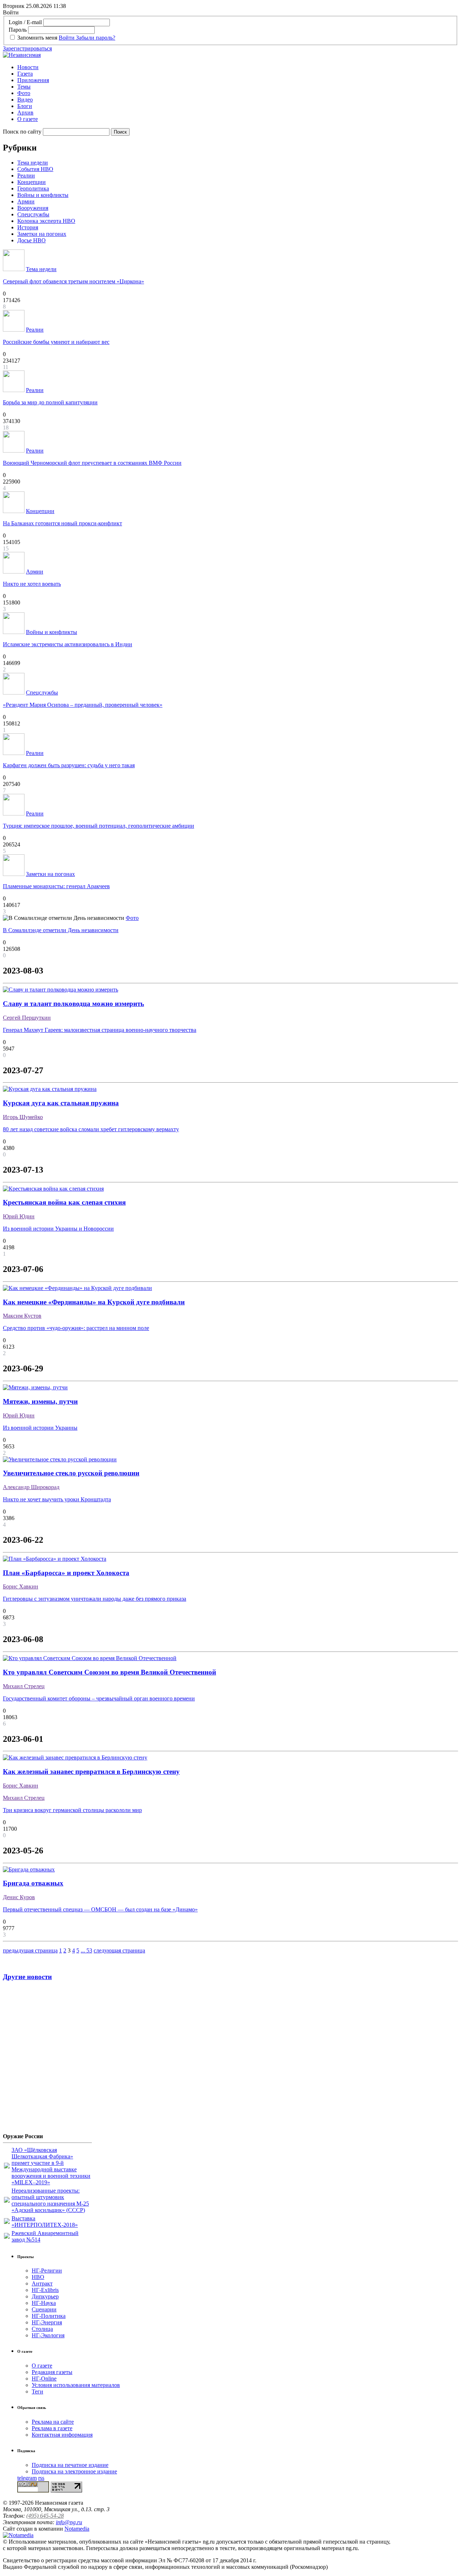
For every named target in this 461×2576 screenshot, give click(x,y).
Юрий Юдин (19, 1216)
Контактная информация (62, 2435)
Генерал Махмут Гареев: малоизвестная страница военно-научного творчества (100, 1030)
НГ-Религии (47, 2271)
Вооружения (33, 208)
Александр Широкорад (31, 1487)
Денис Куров (19, 1897)
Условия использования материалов (76, 2385)
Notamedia (77, 2529)
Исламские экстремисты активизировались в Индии (68, 644)
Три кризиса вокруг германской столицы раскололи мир (72, 1810)
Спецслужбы (33, 214)
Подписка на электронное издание (74, 2471)
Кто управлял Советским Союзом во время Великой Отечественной (109, 1672)
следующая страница (119, 1950)
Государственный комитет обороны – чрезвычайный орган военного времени (99, 1698)
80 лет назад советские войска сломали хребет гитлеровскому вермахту (91, 1129)
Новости (28, 67)
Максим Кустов (22, 1316)
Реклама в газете (52, 2428)
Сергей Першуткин (27, 1018)
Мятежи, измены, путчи (40, 1401)
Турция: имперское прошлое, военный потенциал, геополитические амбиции (99, 826)
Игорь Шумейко (23, 1117)
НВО (38, 2277)
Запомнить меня (37, 38)
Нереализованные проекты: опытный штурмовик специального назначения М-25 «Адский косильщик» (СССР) (50, 2200)
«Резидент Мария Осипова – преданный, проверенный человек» (83, 705)
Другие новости (27, 1977)
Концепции (32, 182)
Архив (25, 113)
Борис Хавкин (21, 1586)
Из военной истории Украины (40, 1428)
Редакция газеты (52, 2372)
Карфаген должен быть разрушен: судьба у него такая (69, 765)
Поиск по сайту (22, 132)
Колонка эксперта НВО (46, 221)
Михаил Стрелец (24, 1686)
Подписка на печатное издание (70, 2465)
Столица (42, 2329)
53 (89, 1950)
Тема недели (33, 163)
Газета (25, 74)
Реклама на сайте (53, 2422)
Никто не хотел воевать (32, 584)
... (84, 1950)
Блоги (25, 106)
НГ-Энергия (47, 2322)
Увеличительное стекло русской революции (71, 1473)
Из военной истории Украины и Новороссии (58, 1229)
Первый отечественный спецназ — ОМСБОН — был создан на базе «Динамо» (100, 1909)
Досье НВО (32, 240)
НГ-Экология (48, 2335)
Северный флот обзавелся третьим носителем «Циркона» (73, 281)
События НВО (35, 169)
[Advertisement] (46, 2060)
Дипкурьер (45, 2296)
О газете (28, 119)
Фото (24, 93)
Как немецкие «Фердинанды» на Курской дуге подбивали (94, 1302)
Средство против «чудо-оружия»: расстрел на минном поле (76, 1328)
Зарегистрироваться (27, 48)
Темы (24, 87)
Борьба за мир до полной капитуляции (50, 402)
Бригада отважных (33, 1883)
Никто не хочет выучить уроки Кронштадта (57, 1499)
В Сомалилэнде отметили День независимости (61, 930)
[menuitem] (238, 67)
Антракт (42, 2283)
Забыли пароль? (96, 38)
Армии (26, 201)
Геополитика (33, 188)
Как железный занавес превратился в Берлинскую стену (91, 1772)
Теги (37, 2391)
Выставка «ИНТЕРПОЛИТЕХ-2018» (45, 2222)
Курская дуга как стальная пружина (61, 1103)
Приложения (33, 80)
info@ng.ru (69, 2522)
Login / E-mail (25, 22)
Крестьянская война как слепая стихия (64, 1202)
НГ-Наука (44, 2303)
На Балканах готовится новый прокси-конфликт (62, 523)
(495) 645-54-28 (45, 2516)
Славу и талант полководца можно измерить (73, 1004)
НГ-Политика (49, 2316)
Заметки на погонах (42, 234)
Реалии (26, 176)
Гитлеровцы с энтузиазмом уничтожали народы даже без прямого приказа (95, 1599)
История (28, 227)
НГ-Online (44, 2379)
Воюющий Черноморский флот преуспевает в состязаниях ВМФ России (92, 463)
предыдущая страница (30, 1950)
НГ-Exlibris (45, 2290)
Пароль (18, 30)
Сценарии (44, 2309)
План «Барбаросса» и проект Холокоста (66, 1573)
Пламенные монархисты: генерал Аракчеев (56, 886)
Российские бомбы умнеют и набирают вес (56, 342)
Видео (25, 100)
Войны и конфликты (43, 195)
